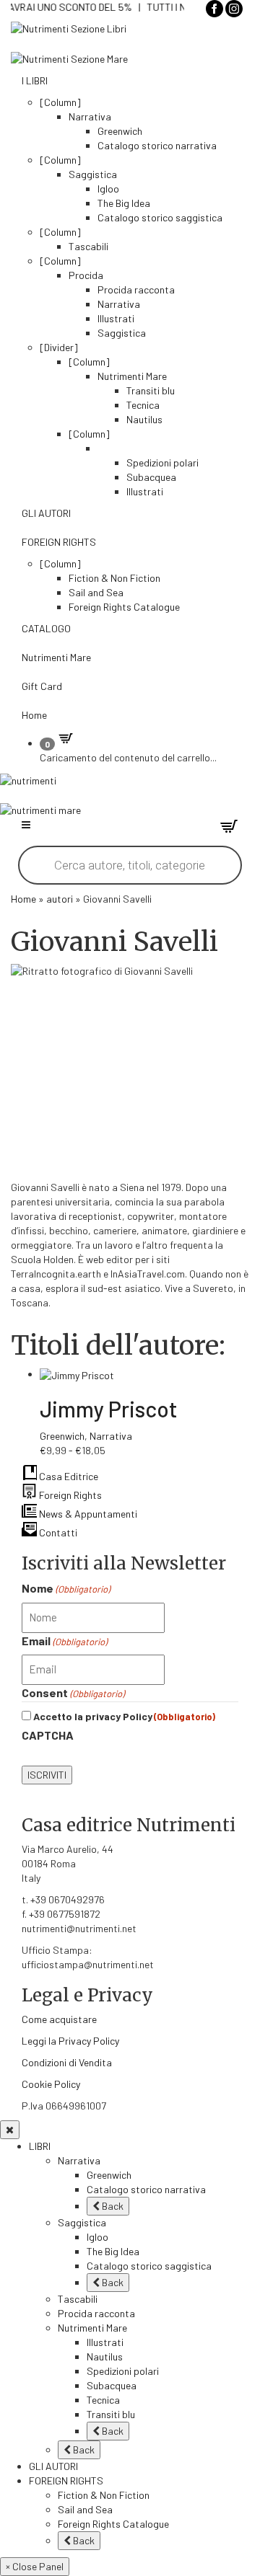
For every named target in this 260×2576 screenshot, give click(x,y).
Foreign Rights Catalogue (124, 607)
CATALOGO (46, 628)
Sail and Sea (96, 592)
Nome (66, 1588)
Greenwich (120, 131)
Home (34, 715)
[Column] (60, 102)
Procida (86, 275)
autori (60, 899)
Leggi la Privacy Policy (70, 2041)
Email (64, 1641)
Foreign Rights (69, 1495)
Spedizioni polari (162, 462)
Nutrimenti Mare (132, 376)
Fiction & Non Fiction (114, 578)
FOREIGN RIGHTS (59, 542)
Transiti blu (151, 390)
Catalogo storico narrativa (157, 145)
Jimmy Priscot (109, 1409)
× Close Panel (35, 2566)
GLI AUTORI (46, 513)
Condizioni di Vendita (67, 2062)
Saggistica (93, 174)
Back (112, 2206)
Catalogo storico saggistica (160, 217)
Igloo (108, 189)
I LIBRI (35, 80)
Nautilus (144, 419)
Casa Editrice (68, 1476)
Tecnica (143, 405)
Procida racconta (136, 289)
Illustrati (116, 318)
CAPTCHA (48, 1735)
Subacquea (151, 477)
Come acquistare (59, 2019)
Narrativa (90, 116)
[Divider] (59, 347)
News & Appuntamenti (87, 1514)
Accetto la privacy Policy (124, 1716)
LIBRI (40, 2146)
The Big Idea (124, 203)
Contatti (57, 1532)
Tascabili (88, 246)
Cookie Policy (51, 2084)
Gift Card (42, 686)
